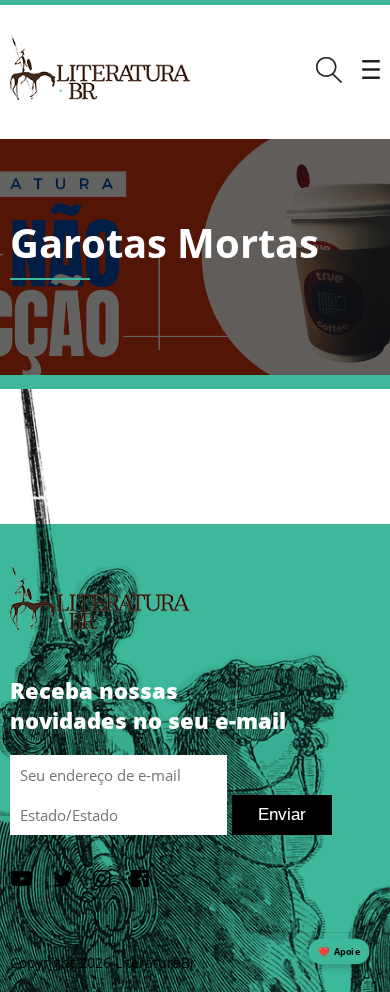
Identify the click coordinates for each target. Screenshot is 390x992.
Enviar (282, 814)
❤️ (339, 951)
